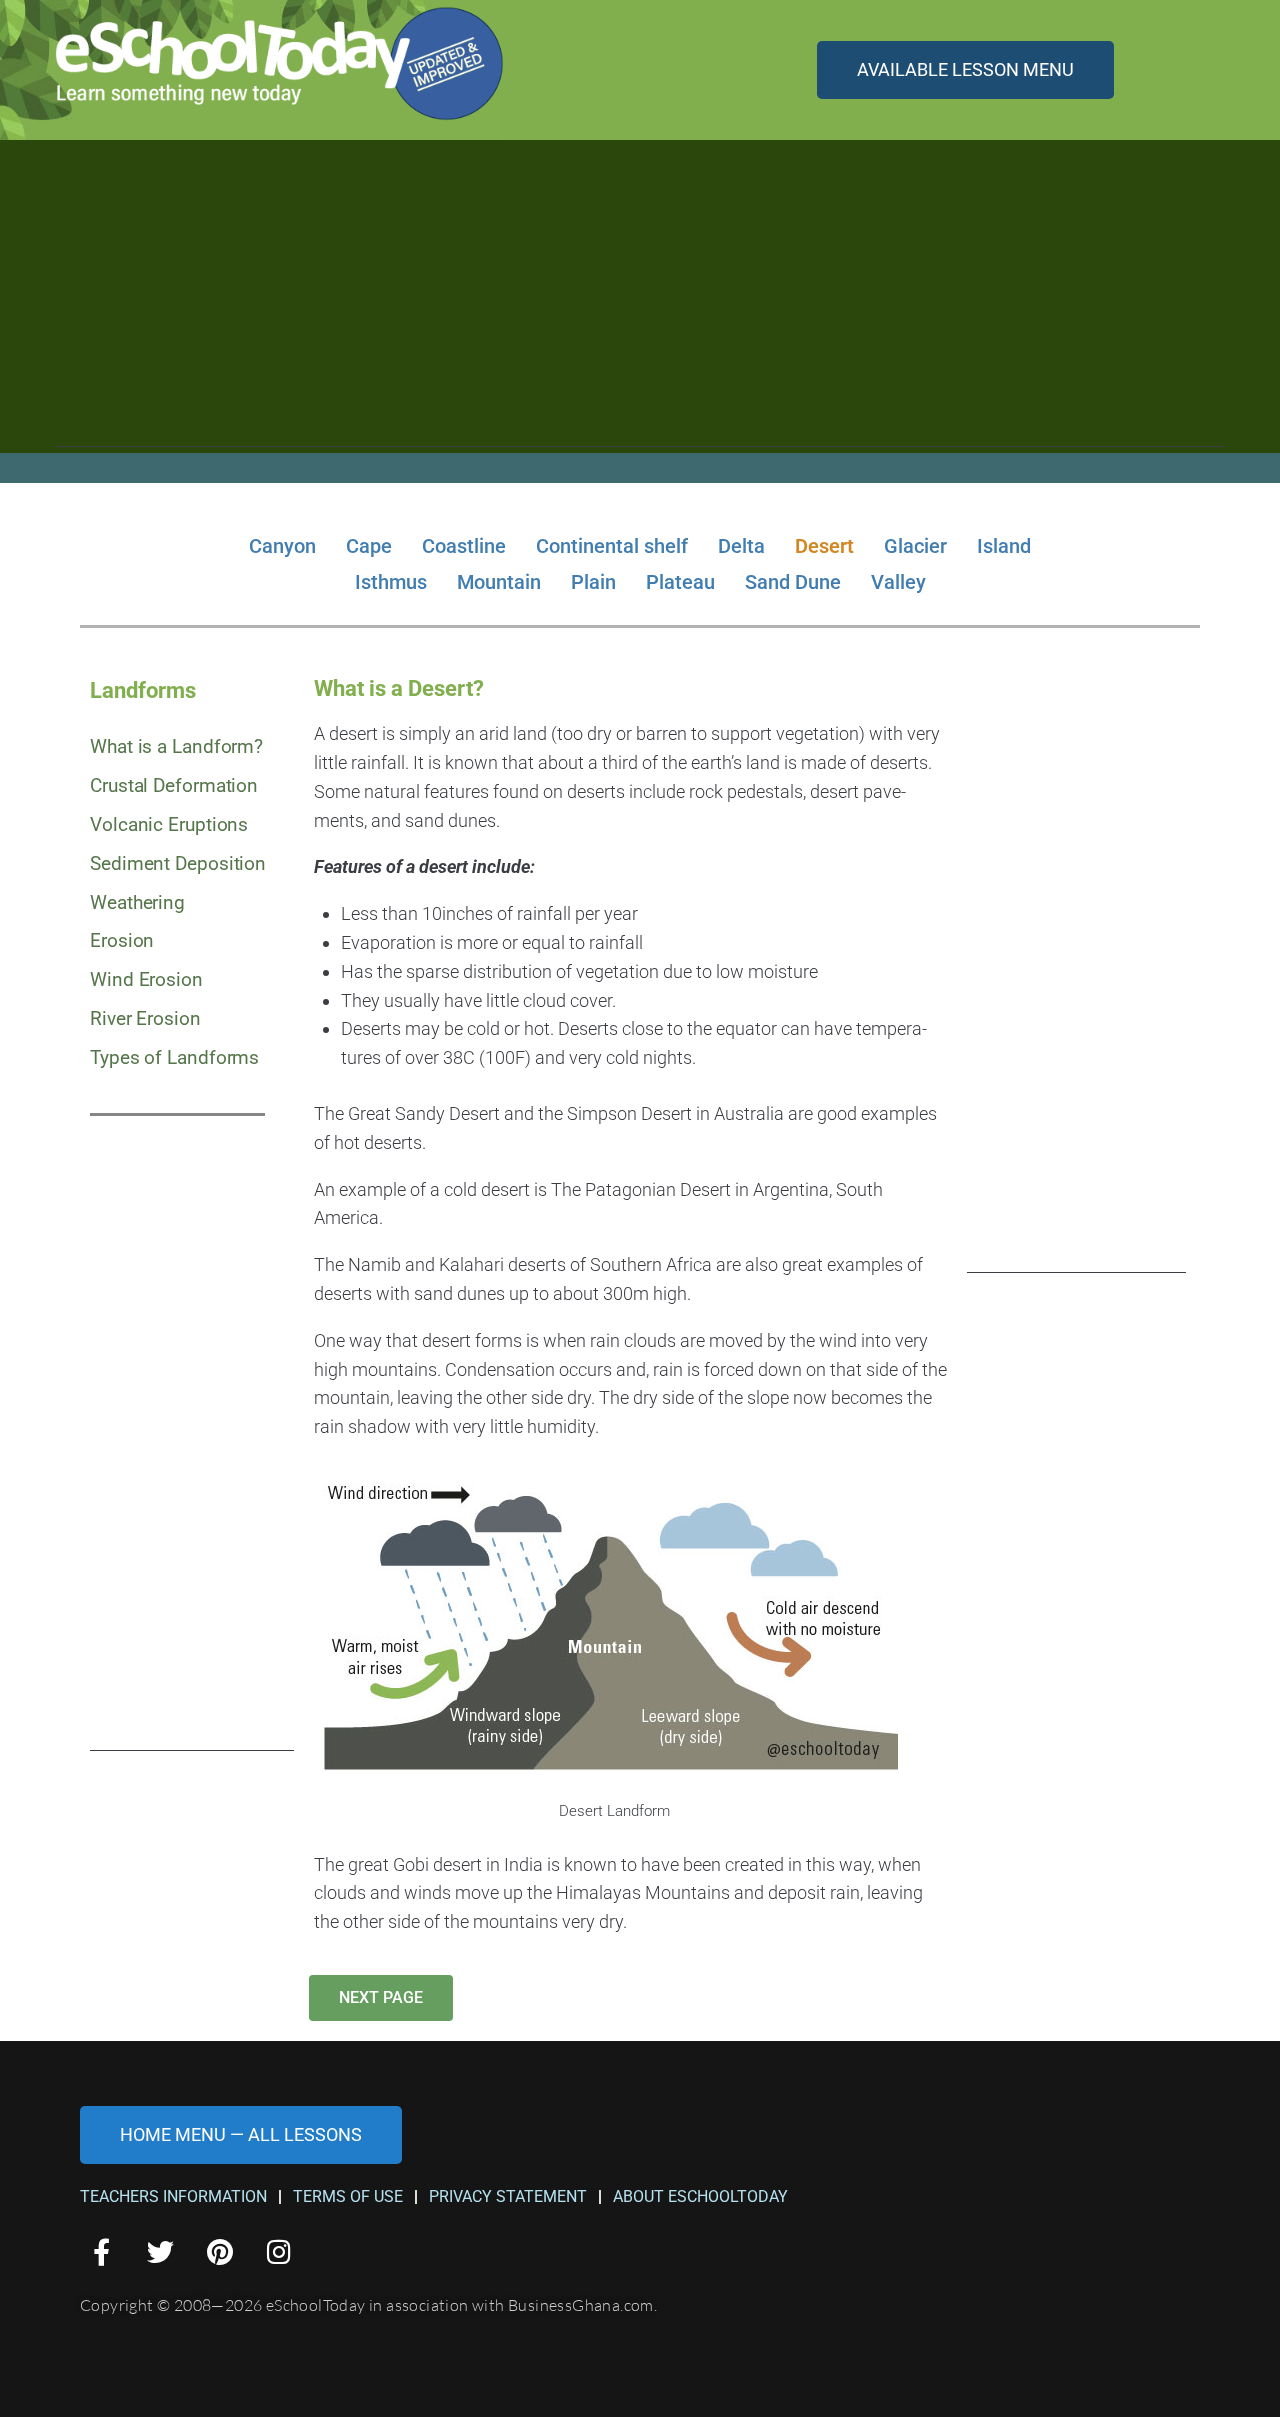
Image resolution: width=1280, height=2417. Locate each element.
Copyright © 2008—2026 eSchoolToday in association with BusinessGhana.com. (368, 2305)
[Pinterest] (219, 2250)
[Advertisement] (640, 307)
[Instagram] (279, 2250)
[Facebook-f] (101, 2250)
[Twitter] (160, 2250)
